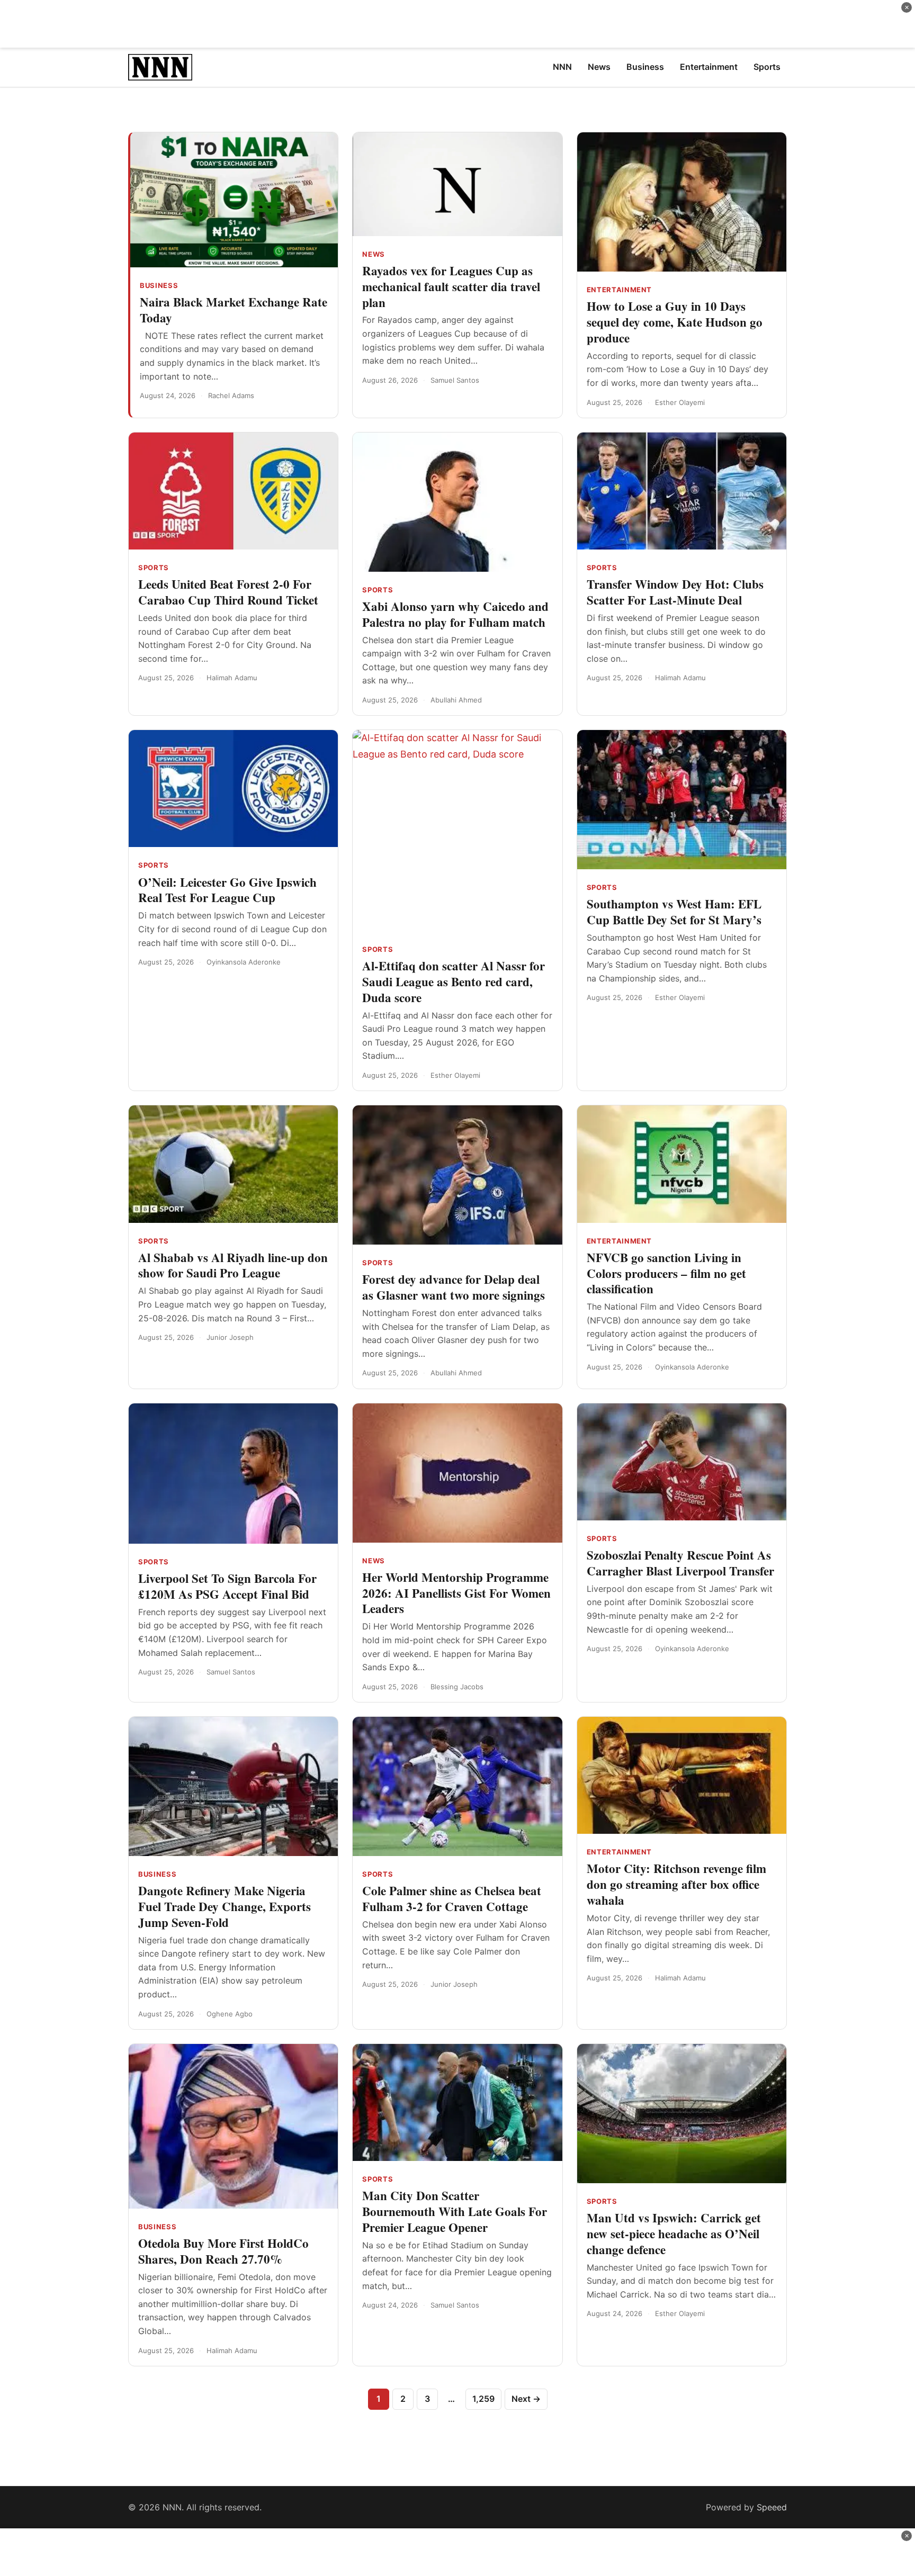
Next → (526, 2399)
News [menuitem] (599, 67)
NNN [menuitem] (562, 67)
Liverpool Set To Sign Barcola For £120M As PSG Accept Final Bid (227, 1586)
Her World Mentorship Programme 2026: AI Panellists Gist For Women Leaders (456, 1593)
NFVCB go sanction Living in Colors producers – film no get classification (666, 1273)
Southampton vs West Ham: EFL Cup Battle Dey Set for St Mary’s (674, 912)
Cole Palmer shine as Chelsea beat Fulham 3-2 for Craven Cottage (452, 1898)
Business (159, 285)
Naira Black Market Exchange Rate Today (234, 310)
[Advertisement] (457, 24)
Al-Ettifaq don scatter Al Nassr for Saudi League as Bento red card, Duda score (454, 981)
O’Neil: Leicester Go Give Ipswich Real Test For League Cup (227, 890)
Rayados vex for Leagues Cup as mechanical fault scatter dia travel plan (451, 286)
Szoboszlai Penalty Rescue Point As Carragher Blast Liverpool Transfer (680, 1563)
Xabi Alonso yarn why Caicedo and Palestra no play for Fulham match (455, 614)
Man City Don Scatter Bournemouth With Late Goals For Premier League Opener (455, 2211)
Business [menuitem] (645, 67)
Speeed (772, 2507)
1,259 (483, 2399)
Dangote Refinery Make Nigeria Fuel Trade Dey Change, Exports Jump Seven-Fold (225, 1906)
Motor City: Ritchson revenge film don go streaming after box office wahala (676, 1884)
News (374, 254)
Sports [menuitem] (767, 67)
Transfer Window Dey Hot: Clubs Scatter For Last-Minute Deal (675, 592)
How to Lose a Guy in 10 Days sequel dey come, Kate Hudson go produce (675, 322)
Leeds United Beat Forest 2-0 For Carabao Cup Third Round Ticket (228, 592)
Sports (154, 568)
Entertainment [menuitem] (709, 67)
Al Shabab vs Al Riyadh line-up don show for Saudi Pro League (233, 1265)
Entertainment (619, 290)
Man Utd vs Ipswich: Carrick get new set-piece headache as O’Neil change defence (674, 2233)
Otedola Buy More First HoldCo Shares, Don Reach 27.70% (223, 2251)
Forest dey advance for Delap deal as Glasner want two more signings (454, 1287)
